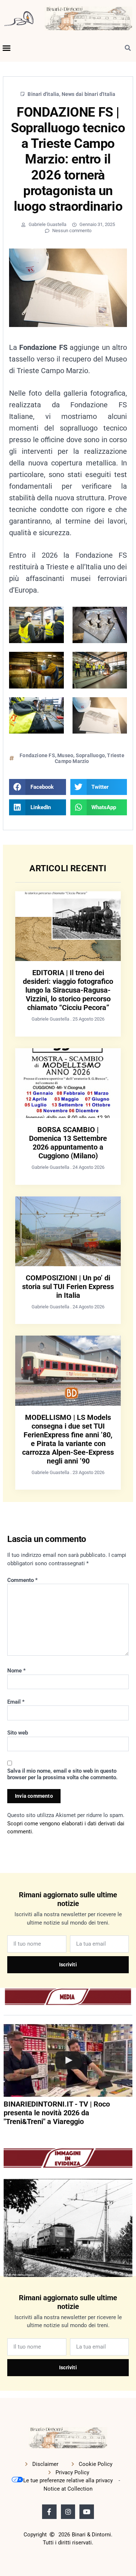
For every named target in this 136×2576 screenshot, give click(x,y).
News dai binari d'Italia (89, 94)
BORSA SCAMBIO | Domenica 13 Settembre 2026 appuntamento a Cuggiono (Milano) (68, 1143)
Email (16, 1702)
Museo (65, 755)
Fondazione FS (37, 755)
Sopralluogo (90, 755)
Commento (22, 1580)
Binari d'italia (43, 94)
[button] (7, 48)
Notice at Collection (68, 2489)
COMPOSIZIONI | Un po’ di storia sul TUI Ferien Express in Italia (68, 1287)
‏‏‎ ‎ (4, 2136)
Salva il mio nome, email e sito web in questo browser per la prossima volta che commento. (62, 1774)
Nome (17, 1671)
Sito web (18, 1733)
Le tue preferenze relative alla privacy (68, 2480)
